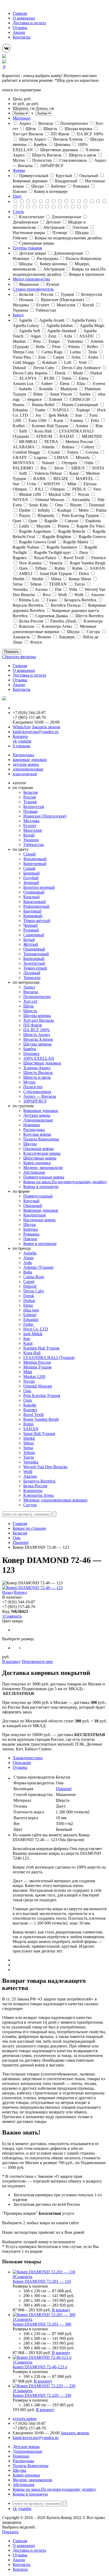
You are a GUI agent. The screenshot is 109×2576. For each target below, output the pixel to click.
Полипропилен (37, 997)
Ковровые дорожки (41, 1111)
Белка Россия (35, 1486)
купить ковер (25, 2419)
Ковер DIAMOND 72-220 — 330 (42, 2395)
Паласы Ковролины (41, 1139)
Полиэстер (33, 1087)
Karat (28, 1343)
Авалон (30, 1476)
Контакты (22, 37)
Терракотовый (36, 954)
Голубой (31, 878)
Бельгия (30, 792)
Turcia (29, 1457)
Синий (29, 854)
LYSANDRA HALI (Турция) (49, 1358)
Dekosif (30, 1286)
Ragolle (30, 1405)
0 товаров (21, 746)
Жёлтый (31, 944)
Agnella (30, 1253)
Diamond (21, 1543)
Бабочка (31, 1229)
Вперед (20, 1592)
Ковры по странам (29, 1528)
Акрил (29, 987)
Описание (22, 1763)
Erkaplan (31, 1320)
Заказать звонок (46, 727)
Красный (31, 897)
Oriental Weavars (38, 1386)
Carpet (29, 1282)
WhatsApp (22, 727)
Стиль (18, 212)
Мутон (29, 1082)
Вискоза (31, 992)
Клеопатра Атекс (39, 1495)
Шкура (29, 1225)
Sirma (28, 1448)
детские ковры (26, 764)
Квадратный (35, 1215)
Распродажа (23, 755)
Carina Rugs (34, 1277)
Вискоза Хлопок (38, 1039)
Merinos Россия (37, 1362)
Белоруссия (34, 807)
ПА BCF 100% (37, 1030)
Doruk (29, 1296)
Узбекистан (34, 845)
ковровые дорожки (30, 760)
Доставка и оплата (29, 23)
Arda (28, 1263)
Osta (27, 1391)
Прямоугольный (38, 1196)
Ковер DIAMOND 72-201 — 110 (42, 2281)
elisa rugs (31, 1310)
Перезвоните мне (37, 1662)
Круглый (31, 1201)
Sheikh (29, 1438)
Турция (30, 802)
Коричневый (35, 864)
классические (25, 774)
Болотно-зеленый (39, 887)
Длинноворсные (38, 1120)
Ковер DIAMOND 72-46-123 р (40, 2367)
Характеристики (28, 1758)
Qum (28, 1400)
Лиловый (32, 973)
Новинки (32, 1125)
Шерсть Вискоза (38, 1073)
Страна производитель (33, 289)
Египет (30, 826)
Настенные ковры (39, 1220)
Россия (29, 797)
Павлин (30, 1239)
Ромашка (31, 1234)
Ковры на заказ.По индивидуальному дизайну (65, 1182)
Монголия (33, 830)
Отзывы (20, 28)
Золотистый (34, 963)
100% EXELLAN (39, 1058)
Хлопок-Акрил (37, 1068)
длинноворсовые (28, 769)
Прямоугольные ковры (44, 1177)
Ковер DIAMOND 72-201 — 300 (42, 2324)
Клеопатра (33, 1491)
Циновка (31, 1054)
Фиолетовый (35, 859)
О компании (24, 18)
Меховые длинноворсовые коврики (55, 1500)
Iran (27, 1339)
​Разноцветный (36, 906)
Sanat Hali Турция (39, 1434)
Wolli (28, 1472)
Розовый (31, 930)
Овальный (33, 1206)
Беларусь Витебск (39, 1481)
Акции (19, 32)
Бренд (18, 315)
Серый (29, 868)
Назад (7, 1592)
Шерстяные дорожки (42, 1063)
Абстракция (34, 1172)
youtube (25, 741)
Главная (20, 13)
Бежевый (31, 873)
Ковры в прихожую (41, 1187)
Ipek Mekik (33, 1334)
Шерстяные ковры (40, 1158)
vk (15, 741)
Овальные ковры (38, 1149)
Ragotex (30, 1410)
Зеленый (31, 883)
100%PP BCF (35, 1101)
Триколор (32, 978)
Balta (28, 1272)
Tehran (29, 1453)
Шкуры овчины (37, 1044)
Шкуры (30, 1144)
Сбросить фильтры (19, 657)
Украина (31, 840)
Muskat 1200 (34, 1377)
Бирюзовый (34, 959)
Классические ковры (42, 1153)
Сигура (30, 1505)
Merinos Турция (37, 1367)
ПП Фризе (33, 1025)
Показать (12, 652)
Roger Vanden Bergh (41, 1419)
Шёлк (28, 1006)
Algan (28, 1258)
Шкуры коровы (37, 1016)
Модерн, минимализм (43, 1168)
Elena (28, 1305)
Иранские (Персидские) (45, 816)
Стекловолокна (37, 1092)
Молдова (31, 821)
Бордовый (32, 911)
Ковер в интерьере (40, 1244)
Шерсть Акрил (37, 1035)
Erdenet (30, 1315)
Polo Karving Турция (42, 1396)
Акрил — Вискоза (40, 1096)
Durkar (29, 1301)
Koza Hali (32, 1353)
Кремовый (33, 916)
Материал (22, 118)
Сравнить (13, 1616)
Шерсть (30, 1011)
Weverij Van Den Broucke (45, 1467)
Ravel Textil (33, 1415)
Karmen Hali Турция (41, 1348)
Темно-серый (35, 968)
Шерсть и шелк (37, 1077)
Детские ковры (37, 1115)
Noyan (29, 1381)
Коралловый (35, 902)
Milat (28, 1372)
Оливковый (34, 892)
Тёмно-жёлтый (37, 921)
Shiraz (29, 1443)
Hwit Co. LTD (36, 1329)
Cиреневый (34, 935)
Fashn (28, 1324)
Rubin (28, 1424)
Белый (29, 940)
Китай (29, 835)
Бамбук (30, 1049)
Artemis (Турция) (38, 1267)
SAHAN (31, 1429)
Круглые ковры (37, 1134)
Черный (30, 925)
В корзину (11, 1662)
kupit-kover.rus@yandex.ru (36, 732)
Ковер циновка (37, 1163)
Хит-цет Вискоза (38, 1020)
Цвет (17, 196)
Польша (30, 811)
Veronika (31, 1462)
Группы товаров (27, 248)
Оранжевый (34, 949)
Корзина (20, 736)
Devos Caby (34, 1291)
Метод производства (31, 279)
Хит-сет (30, 1001)
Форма (19, 170)
